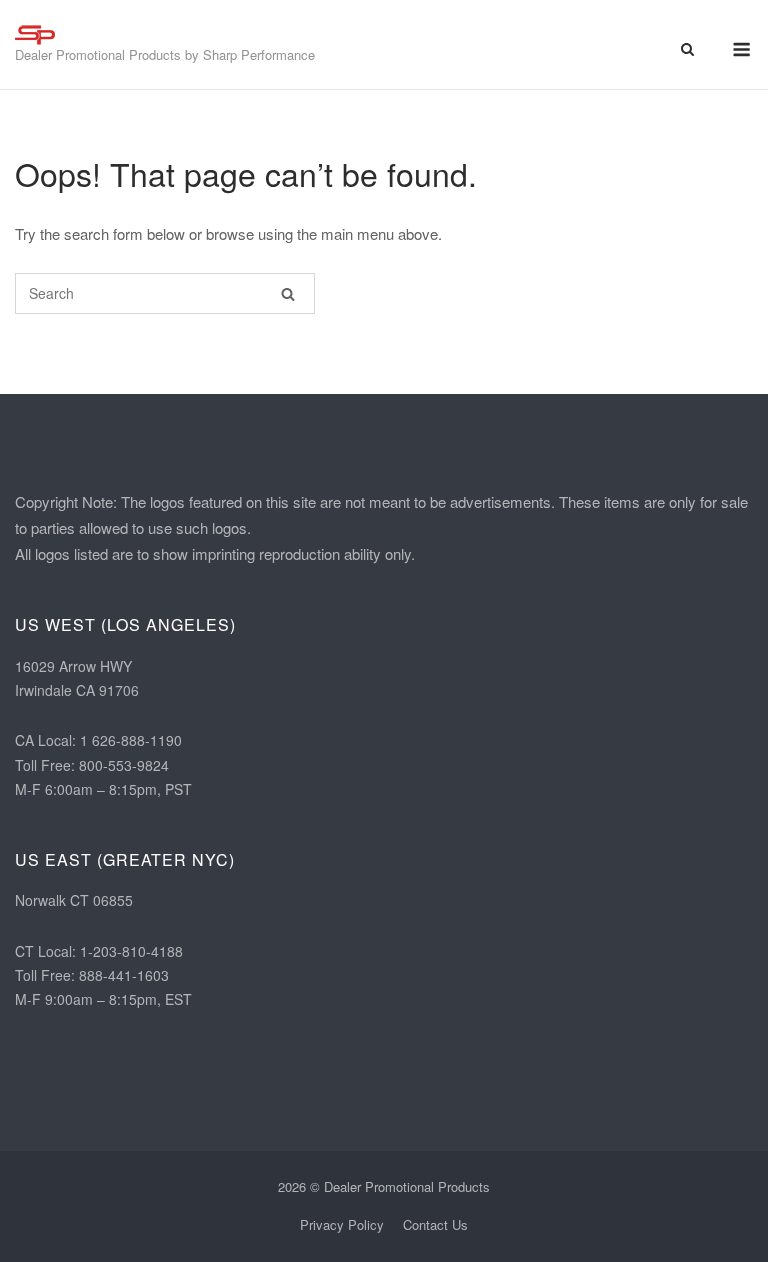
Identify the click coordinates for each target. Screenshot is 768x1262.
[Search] (288, 293)
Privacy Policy (342, 1224)
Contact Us (435, 1224)
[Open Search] (687, 50)
